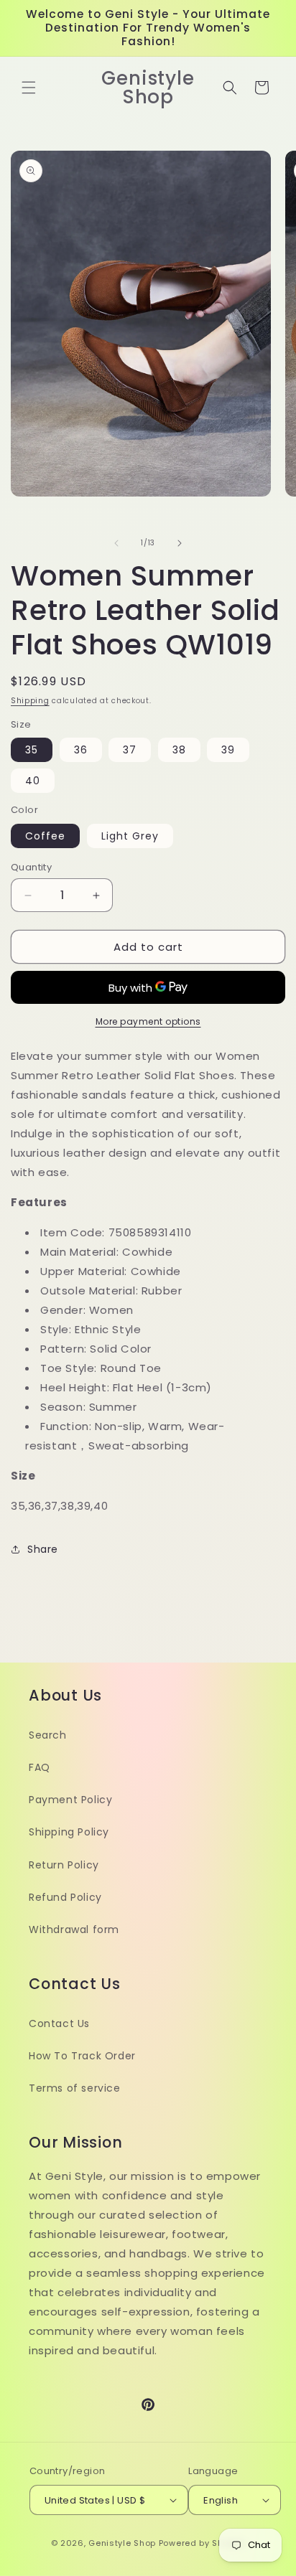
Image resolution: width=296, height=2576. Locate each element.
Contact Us (59, 2023)
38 (179, 750)
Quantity (31, 867)
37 (130, 750)
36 (81, 750)
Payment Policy (70, 1800)
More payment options (148, 1021)
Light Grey (130, 836)
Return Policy (64, 1865)
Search (48, 1735)
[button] (29, 88)
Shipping (30, 701)
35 (32, 750)
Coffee (45, 836)
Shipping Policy (69, 1832)
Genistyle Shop (122, 2543)
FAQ (40, 1767)
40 (33, 781)
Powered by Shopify (202, 2543)
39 (228, 750)
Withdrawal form (74, 1929)
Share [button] (43, 1549)
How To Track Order (82, 2056)
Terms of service (75, 2088)
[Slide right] (180, 543)
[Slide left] (116, 543)
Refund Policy (65, 1897)
